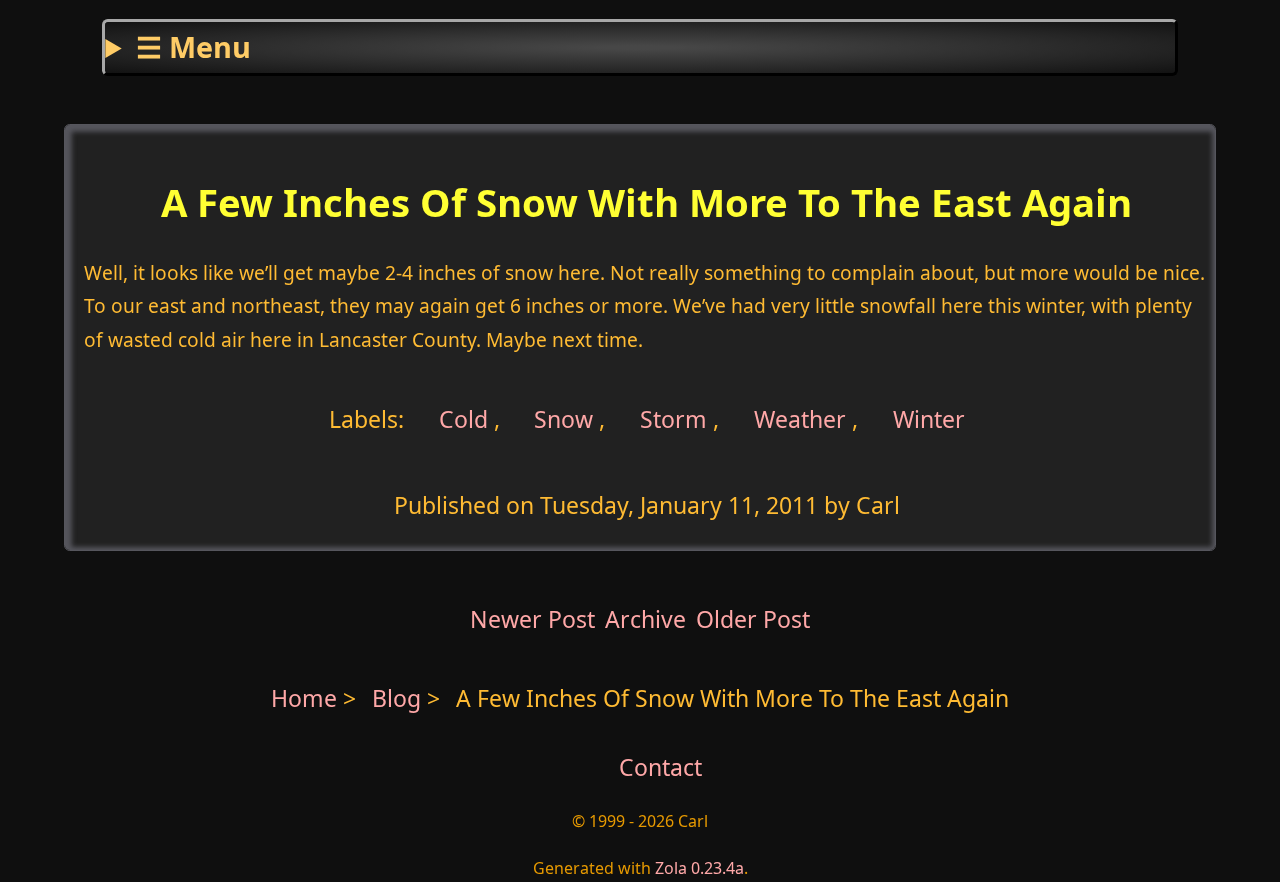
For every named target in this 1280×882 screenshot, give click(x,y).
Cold (460, 419)
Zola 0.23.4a (699, 868)
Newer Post (532, 619)
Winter (929, 419)
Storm (673, 419)
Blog (399, 698)
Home (304, 698)
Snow (563, 419)
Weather (800, 419)
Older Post (753, 619)
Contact (660, 767)
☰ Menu (193, 46)
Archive (645, 619)
